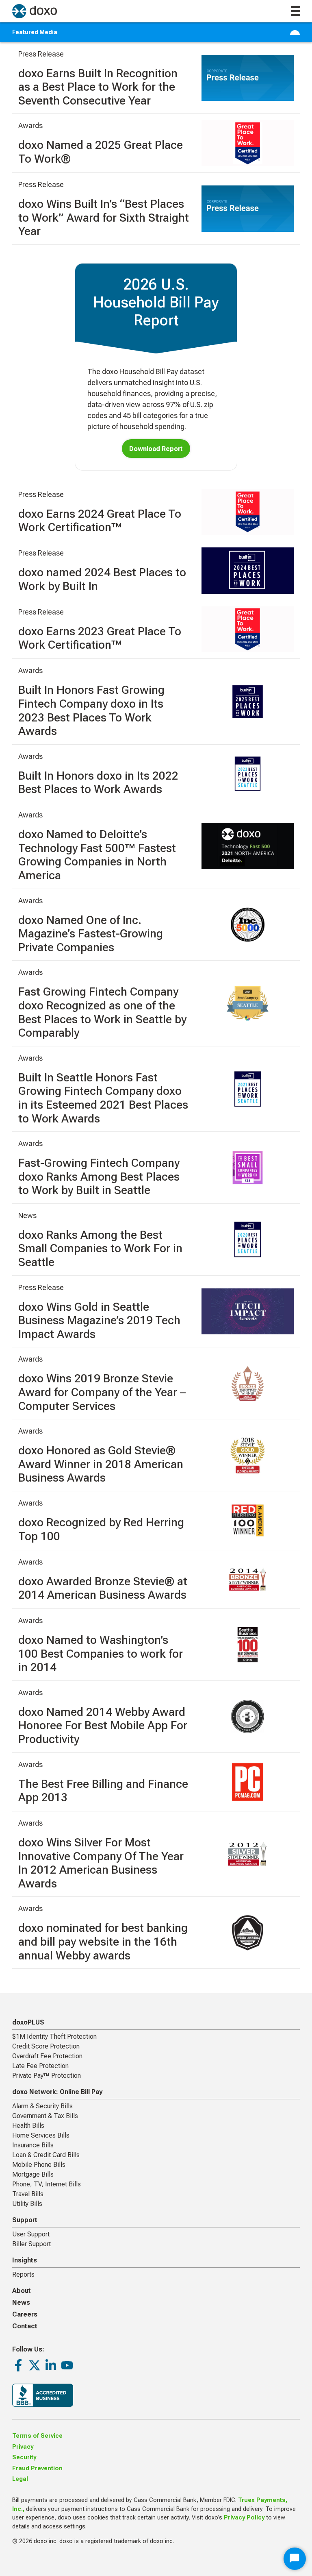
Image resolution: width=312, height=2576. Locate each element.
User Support (31, 2234)
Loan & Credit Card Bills (46, 2155)
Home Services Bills (41, 2135)
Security (24, 2457)
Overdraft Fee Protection (47, 2056)
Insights (25, 2260)
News (21, 2302)
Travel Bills (28, 2194)
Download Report (156, 449)
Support (25, 2220)
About (22, 2291)
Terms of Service (37, 2436)
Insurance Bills (33, 2145)
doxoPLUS (28, 2022)
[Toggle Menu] (295, 33)
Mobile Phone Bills (39, 2165)
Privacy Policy (244, 2518)
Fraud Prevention (37, 2468)
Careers (25, 2314)
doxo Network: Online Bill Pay (57, 2092)
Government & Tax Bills (45, 2116)
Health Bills (28, 2126)
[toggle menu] (295, 11)
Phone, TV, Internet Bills (47, 2184)
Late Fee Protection (40, 2066)
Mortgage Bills (33, 2174)
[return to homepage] (35, 11)
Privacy (23, 2447)
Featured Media (35, 32)
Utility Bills (27, 2204)
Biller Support (31, 2244)
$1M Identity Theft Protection (54, 2037)
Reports (23, 2274)
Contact (25, 2326)
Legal (20, 2479)
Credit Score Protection (46, 2046)
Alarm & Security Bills (42, 2106)
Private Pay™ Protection (47, 2076)
